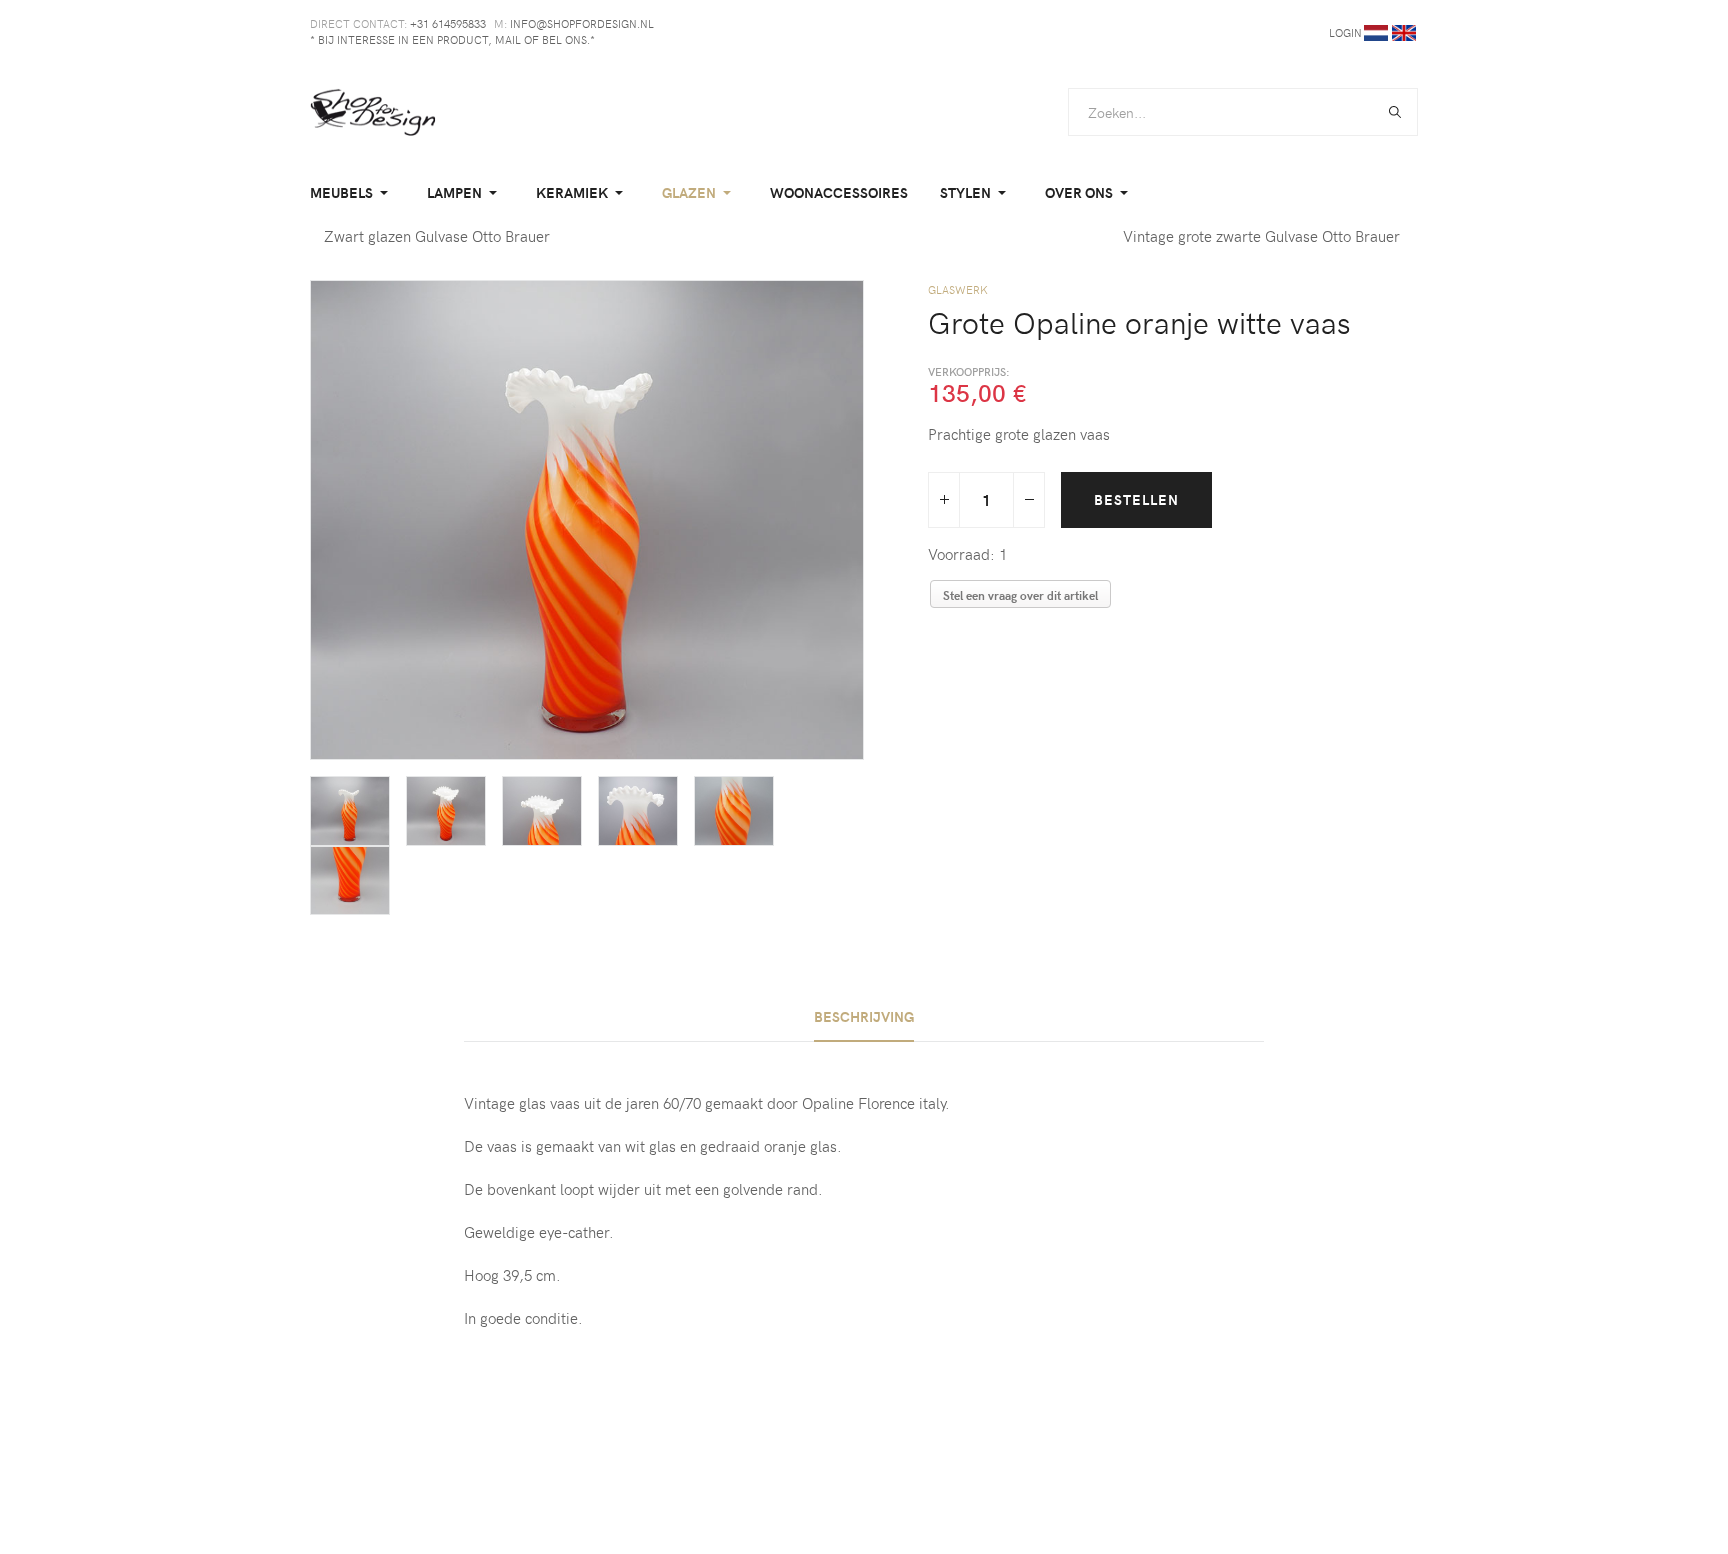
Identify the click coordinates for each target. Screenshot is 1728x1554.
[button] (352, 193)
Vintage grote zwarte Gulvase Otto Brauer (1263, 236)
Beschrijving (864, 1016)
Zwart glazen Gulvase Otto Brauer (437, 236)
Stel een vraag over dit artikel (1020, 595)
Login (1345, 32)
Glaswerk (958, 289)
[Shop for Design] (373, 112)
